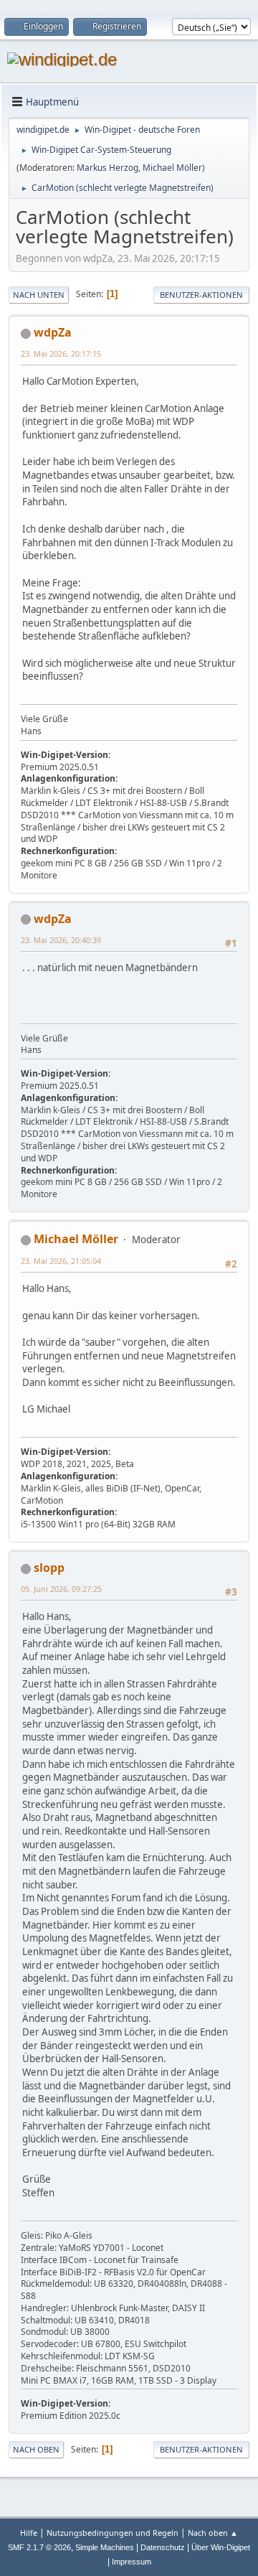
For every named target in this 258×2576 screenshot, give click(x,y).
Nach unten (39, 295)
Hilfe (29, 2533)
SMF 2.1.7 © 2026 (39, 2547)
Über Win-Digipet (221, 2547)
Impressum (132, 2562)
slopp (49, 1568)
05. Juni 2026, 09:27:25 (61, 1589)
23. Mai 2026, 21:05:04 (61, 1261)
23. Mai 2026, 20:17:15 (61, 353)
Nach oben (36, 2449)
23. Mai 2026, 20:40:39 (61, 940)
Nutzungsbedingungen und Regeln (113, 2533)
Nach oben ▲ (213, 2533)
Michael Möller (172, 168)
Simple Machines (105, 2547)
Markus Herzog (107, 168)
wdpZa (53, 332)
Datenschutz (163, 2547)
